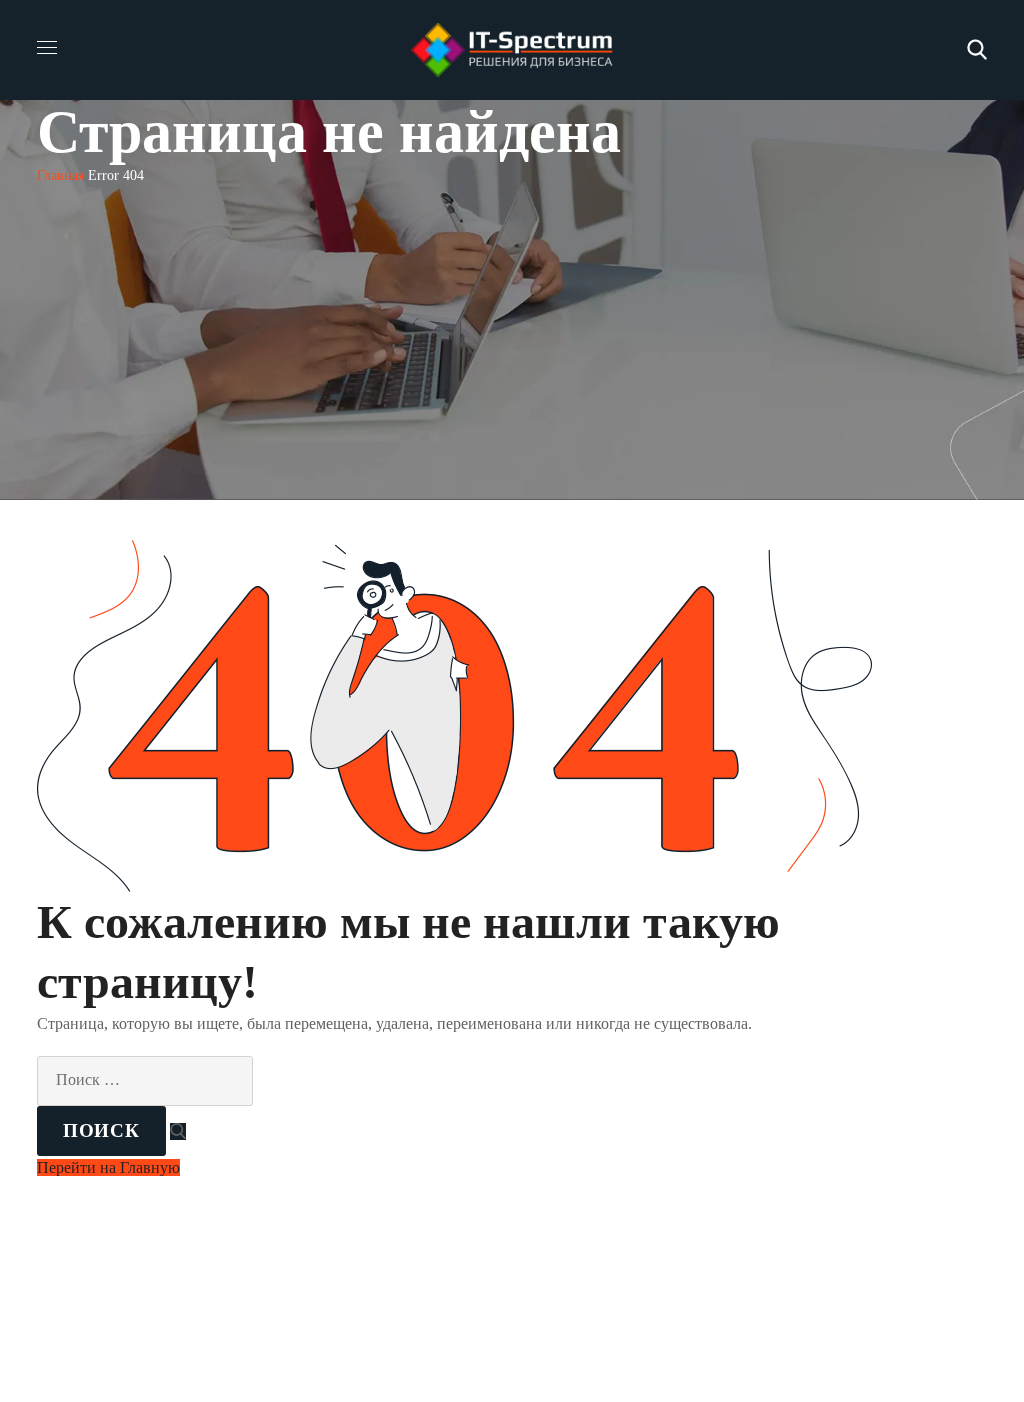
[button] (977, 50)
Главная (60, 175)
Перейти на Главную (108, 1167)
